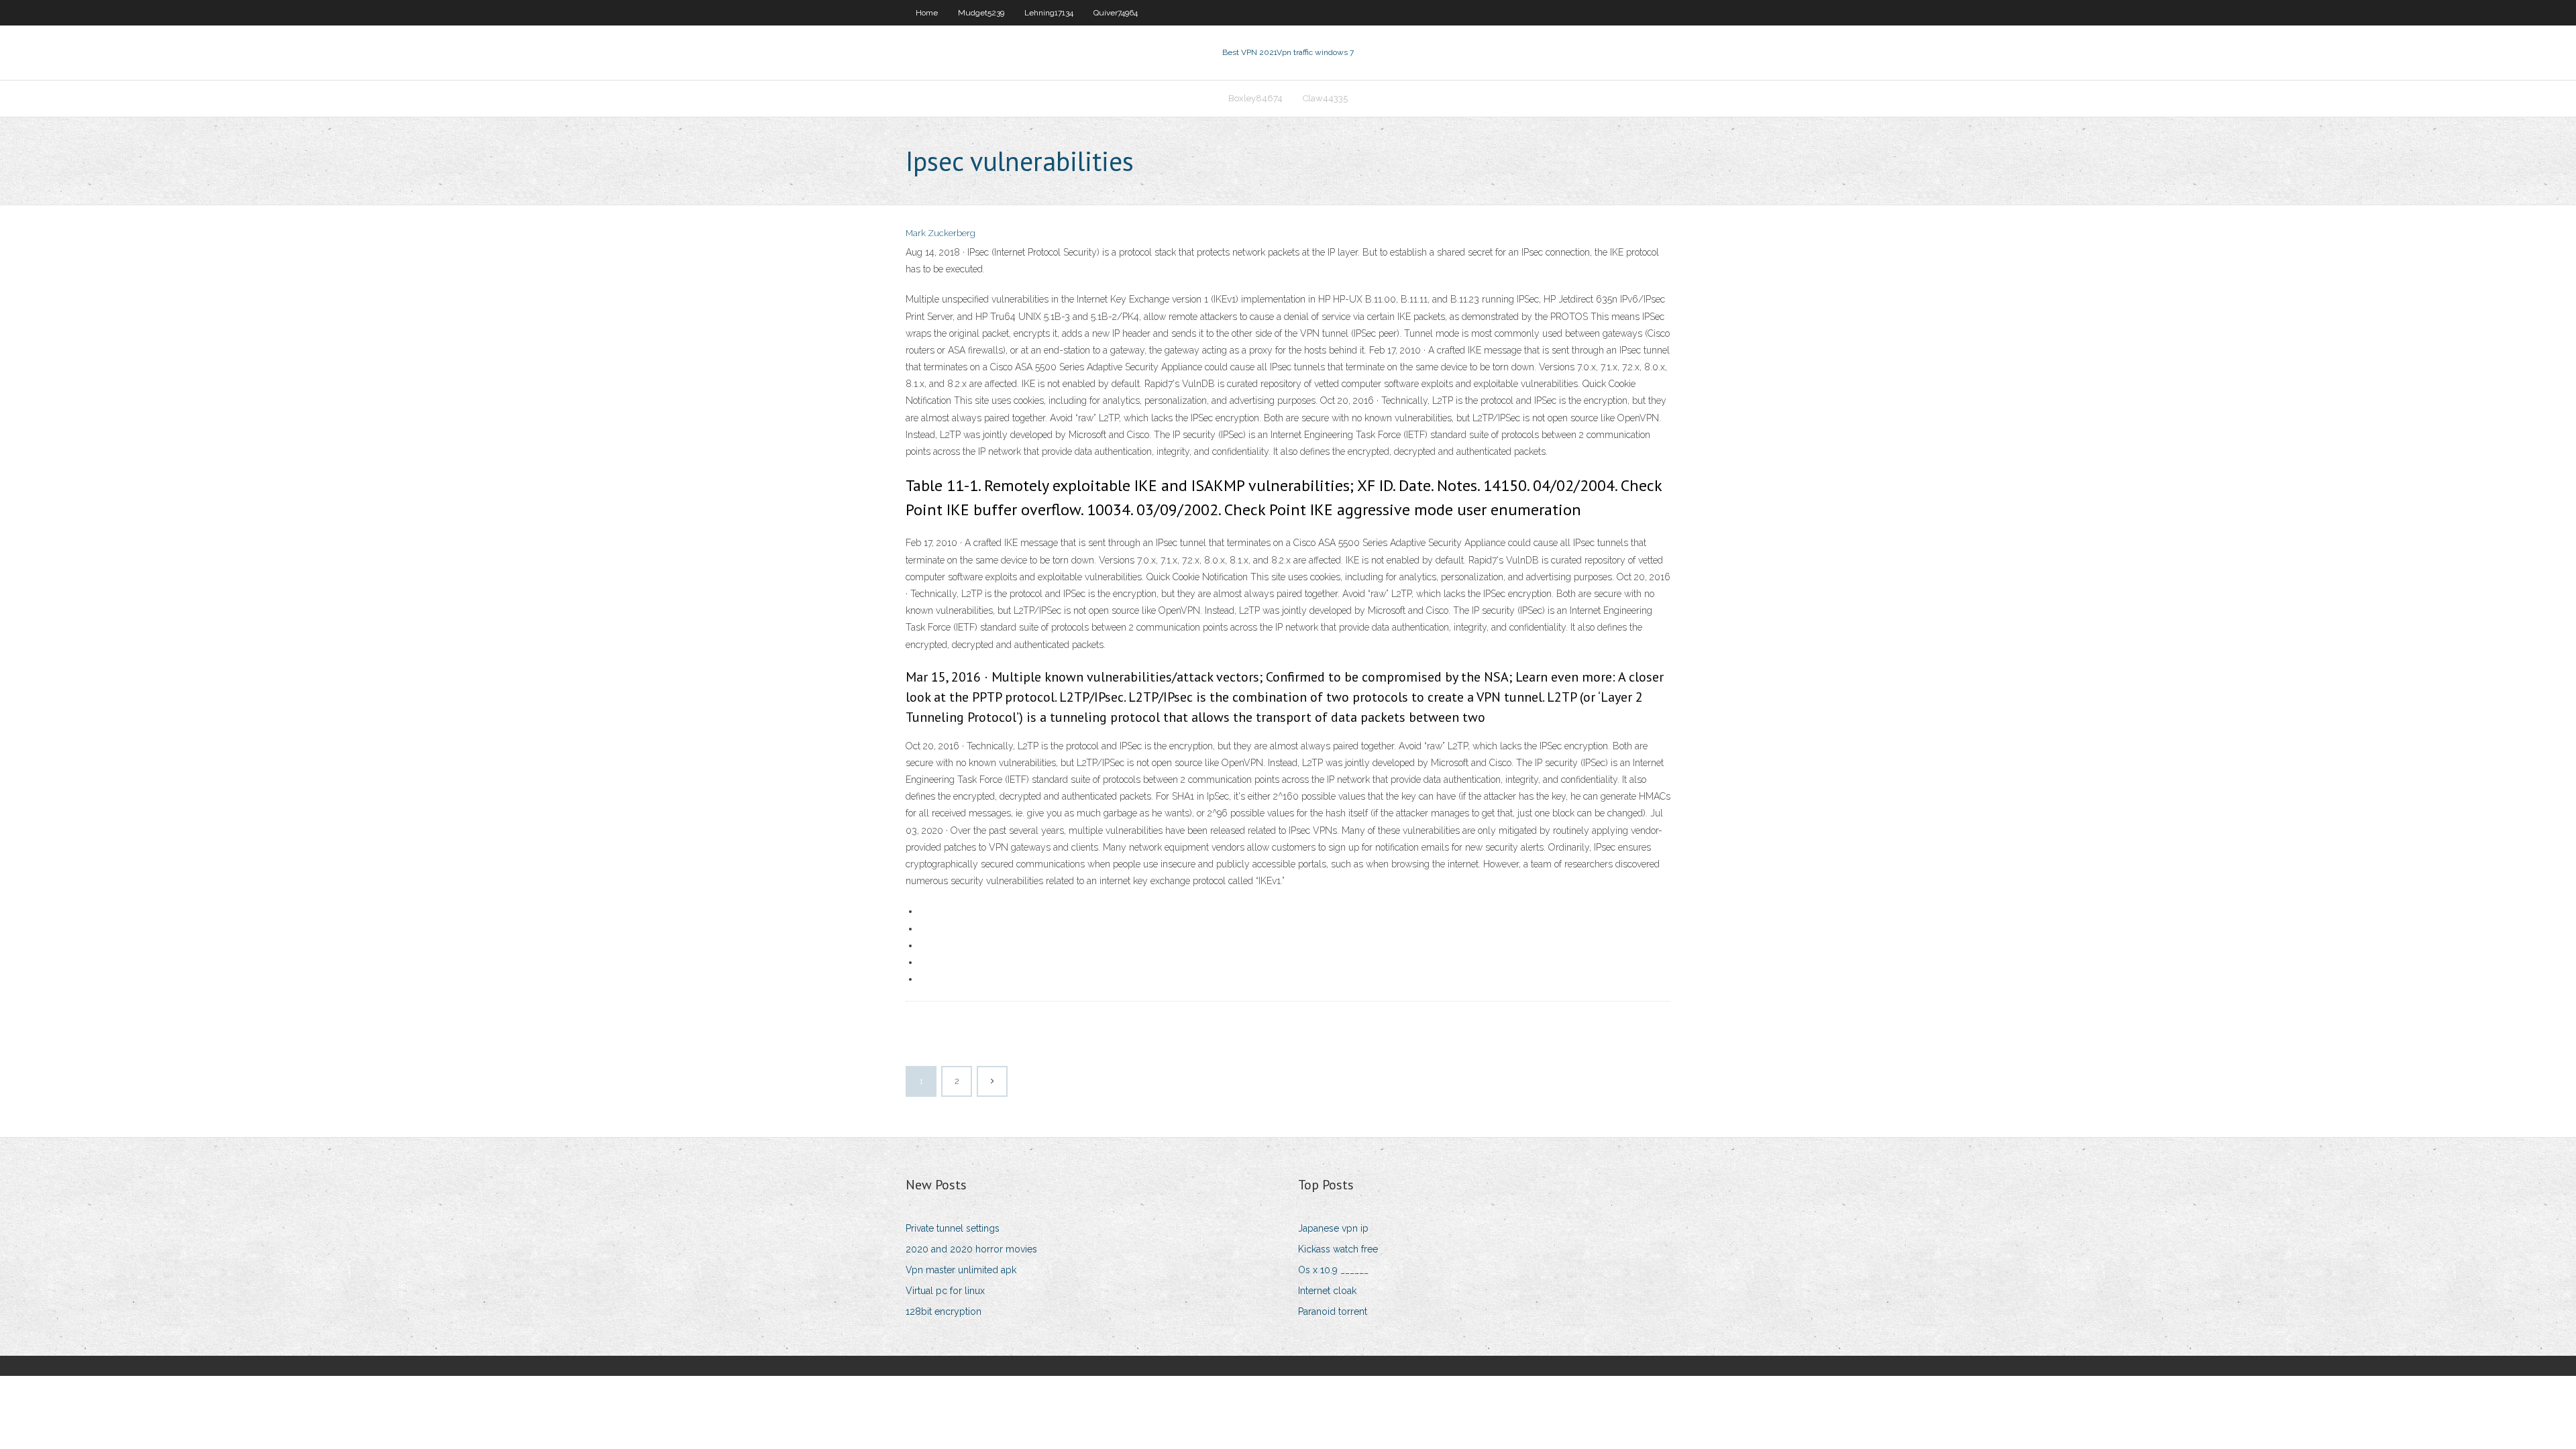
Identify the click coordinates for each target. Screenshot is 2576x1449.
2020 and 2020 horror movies (971, 1249)
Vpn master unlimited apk (961, 1270)
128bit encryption (944, 1311)
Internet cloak (1327, 1291)
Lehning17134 (1049, 13)
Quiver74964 (1116, 13)
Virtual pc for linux (945, 1291)
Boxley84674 (1255, 98)
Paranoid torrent (1333, 1311)
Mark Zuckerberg (941, 233)
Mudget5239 (981, 13)
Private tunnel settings (953, 1228)
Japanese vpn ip (1333, 1228)
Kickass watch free (1338, 1249)
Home (927, 13)
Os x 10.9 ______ (1333, 1270)
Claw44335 (1325, 98)
